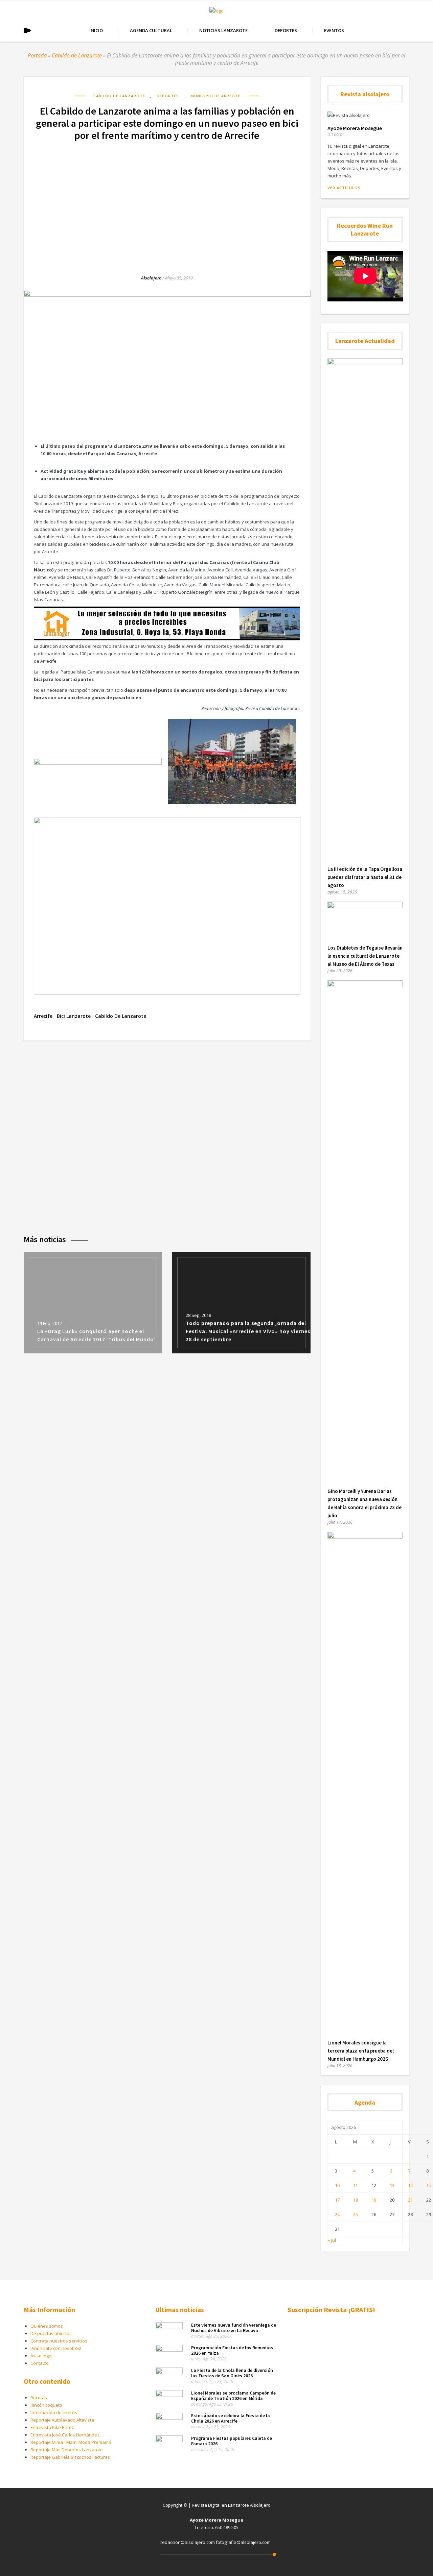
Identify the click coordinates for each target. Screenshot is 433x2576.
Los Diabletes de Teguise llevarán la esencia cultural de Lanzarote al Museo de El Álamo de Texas (365, 956)
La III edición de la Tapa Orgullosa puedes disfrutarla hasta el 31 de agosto (365, 877)
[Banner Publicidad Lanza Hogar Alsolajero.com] (167, 639)
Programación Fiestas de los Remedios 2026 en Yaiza (232, 2350)
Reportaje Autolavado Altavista (62, 2420)
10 (337, 2185)
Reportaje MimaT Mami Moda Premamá (71, 2442)
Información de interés (54, 2412)
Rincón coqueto (46, 2405)
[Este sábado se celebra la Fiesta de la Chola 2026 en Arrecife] (169, 2418)
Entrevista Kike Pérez (52, 2427)
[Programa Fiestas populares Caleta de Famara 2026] (169, 2440)
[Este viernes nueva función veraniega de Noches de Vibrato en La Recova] (169, 2327)
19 (374, 2200)
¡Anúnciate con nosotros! (56, 2348)
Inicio (96, 30)
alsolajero (151, 278)
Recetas (39, 2398)
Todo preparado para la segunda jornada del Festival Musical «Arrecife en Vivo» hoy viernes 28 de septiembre (248, 1331)
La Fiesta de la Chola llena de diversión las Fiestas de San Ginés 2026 (232, 2373)
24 (337, 2214)
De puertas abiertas (51, 2333)
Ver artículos (344, 188)
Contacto (40, 2363)
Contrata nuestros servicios (59, 2341)
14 (410, 2185)
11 (356, 2185)
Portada (37, 55)
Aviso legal (41, 2356)
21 (410, 2200)
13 (392, 2185)
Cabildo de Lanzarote (77, 55)
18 (356, 2200)
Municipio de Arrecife (215, 96)
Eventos (334, 30)
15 (429, 2185)
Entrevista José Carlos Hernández (65, 2435)
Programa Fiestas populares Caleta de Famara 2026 (232, 2441)
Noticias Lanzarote (223, 30)
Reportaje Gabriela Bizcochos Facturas (70, 2457)
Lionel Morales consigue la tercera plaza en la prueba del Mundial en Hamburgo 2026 (361, 2051)
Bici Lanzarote (74, 1016)
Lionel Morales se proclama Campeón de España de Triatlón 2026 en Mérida (233, 2396)
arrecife (43, 1016)
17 (337, 2200)
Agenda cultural (151, 30)
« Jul (332, 2240)
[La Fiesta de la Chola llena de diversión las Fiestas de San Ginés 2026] (169, 2373)
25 (356, 2214)
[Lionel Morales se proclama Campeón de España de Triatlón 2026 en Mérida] (169, 2395)
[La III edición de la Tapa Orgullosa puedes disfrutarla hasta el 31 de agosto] (365, 363)
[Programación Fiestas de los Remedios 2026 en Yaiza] (169, 2350)
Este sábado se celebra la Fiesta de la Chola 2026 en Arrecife (231, 2418)
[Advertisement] (167, 201)
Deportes (286, 30)
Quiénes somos (47, 2326)
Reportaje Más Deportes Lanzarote (67, 2450)
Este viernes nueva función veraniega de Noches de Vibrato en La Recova (234, 2328)
